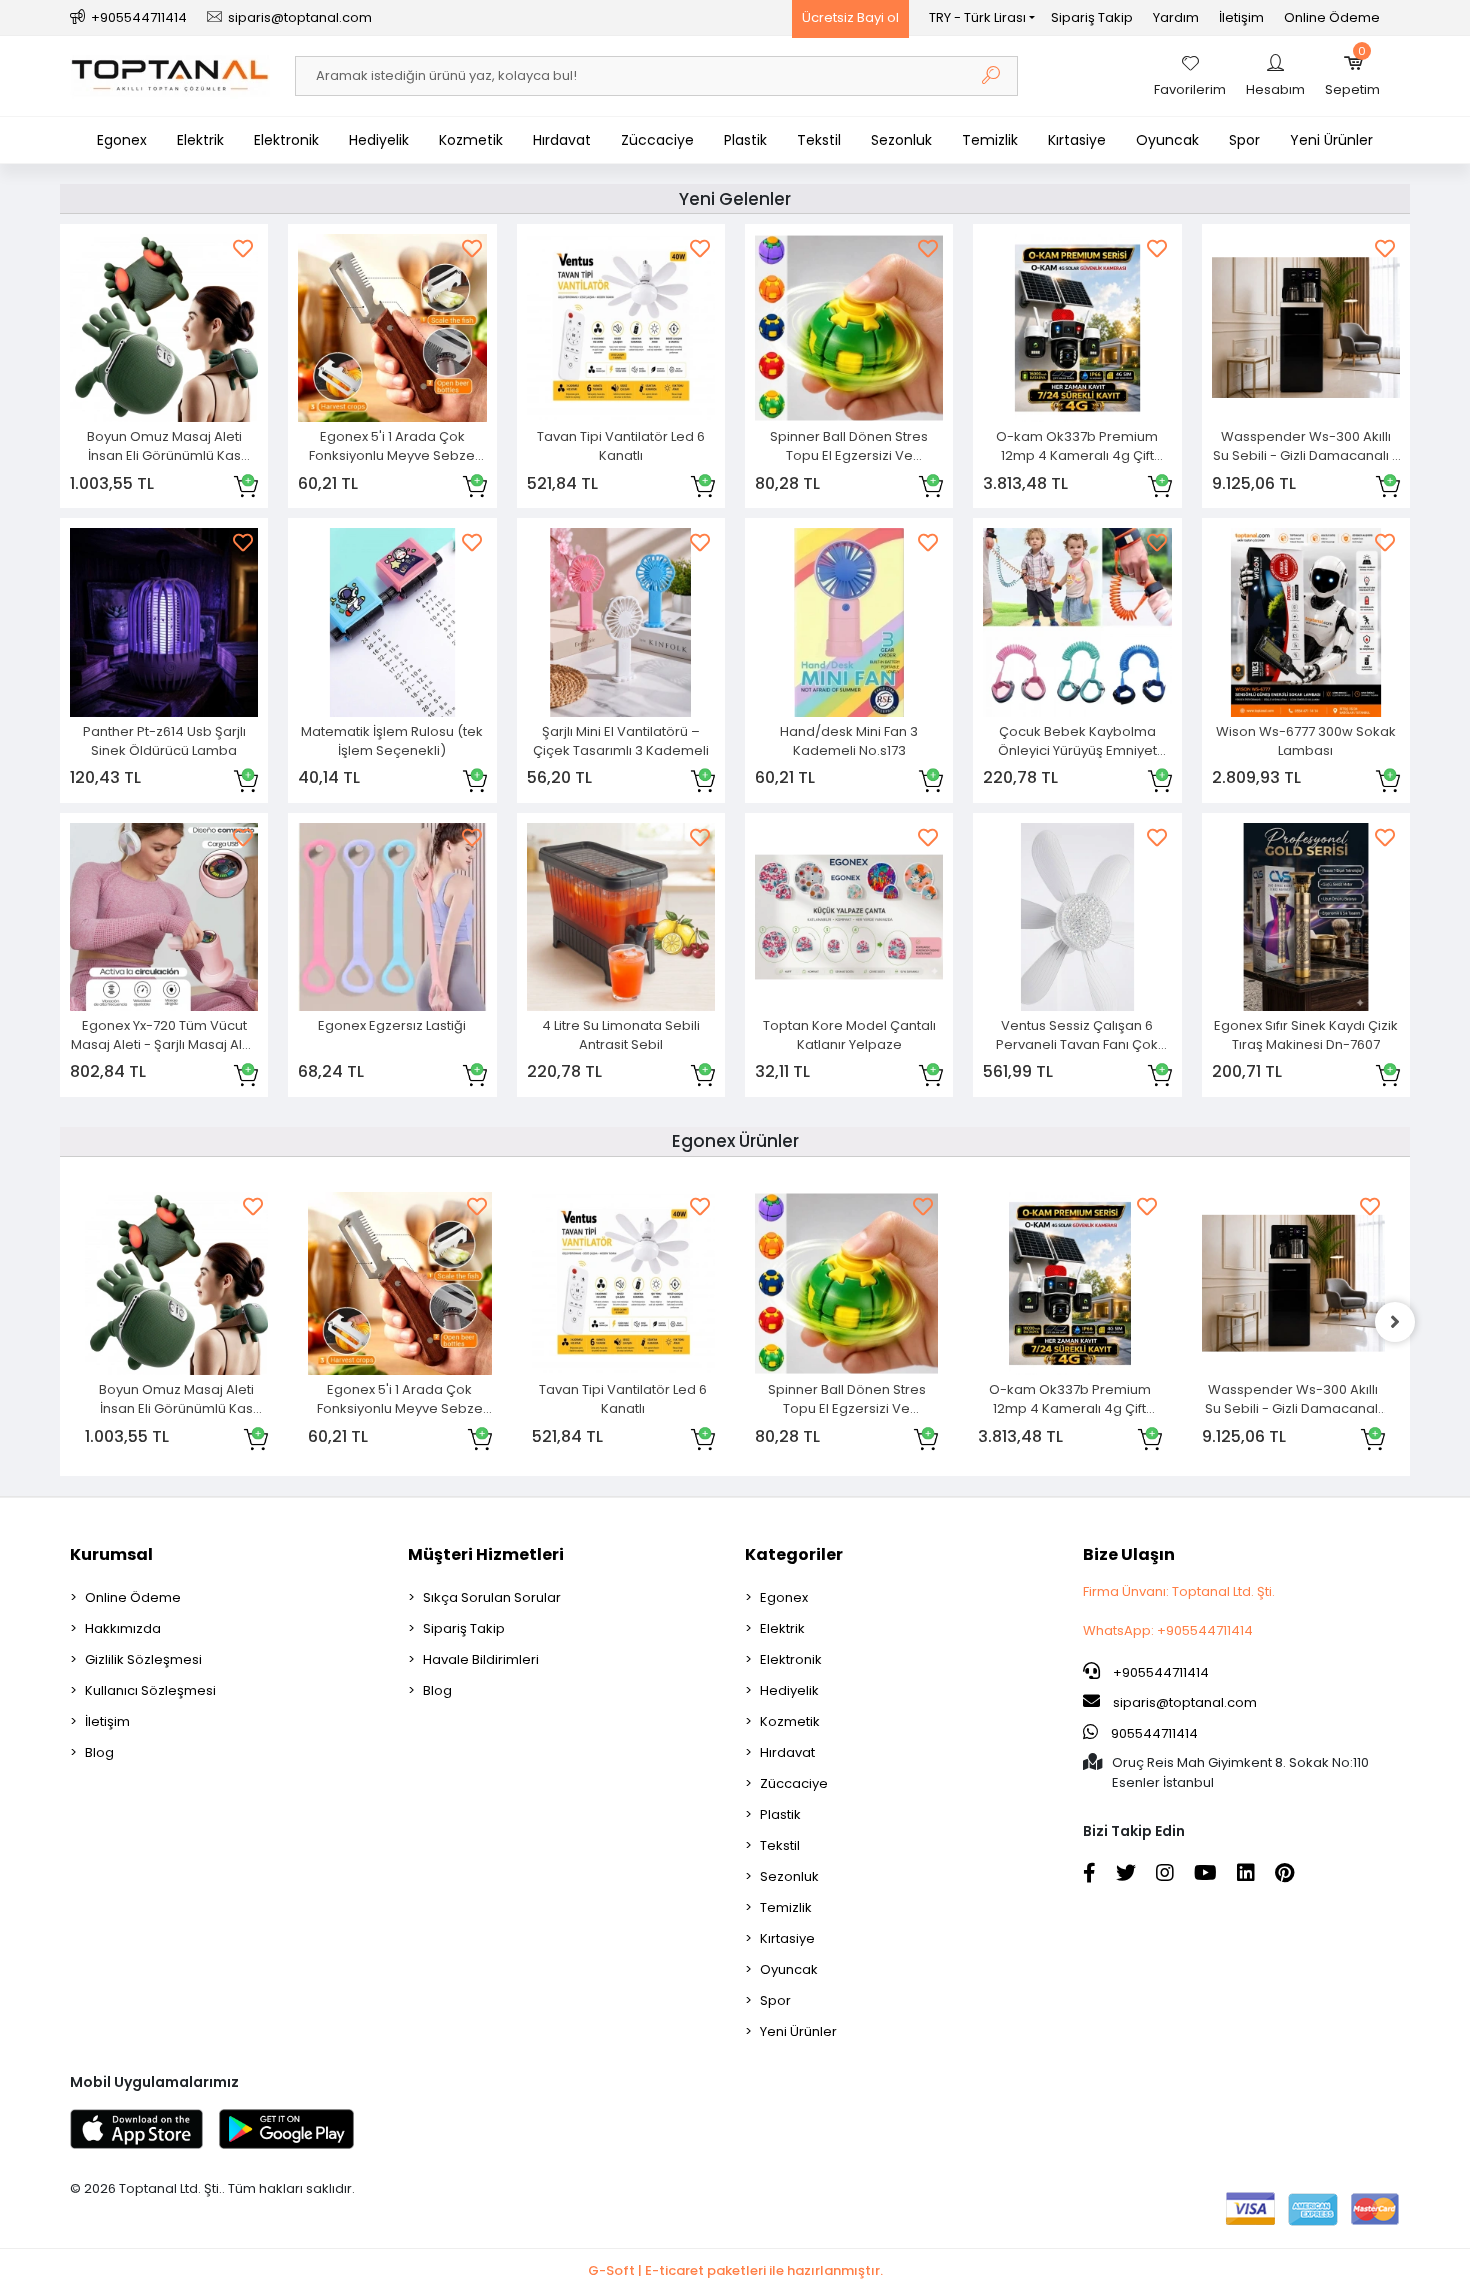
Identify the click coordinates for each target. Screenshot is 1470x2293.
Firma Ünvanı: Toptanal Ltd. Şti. (1179, 1591)
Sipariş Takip (1092, 17)
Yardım (1176, 17)
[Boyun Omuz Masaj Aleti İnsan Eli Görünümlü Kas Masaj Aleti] (164, 328)
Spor (1244, 140)
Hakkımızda (123, 1628)
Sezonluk (901, 140)
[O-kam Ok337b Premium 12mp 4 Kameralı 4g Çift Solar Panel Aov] (1077, 328)
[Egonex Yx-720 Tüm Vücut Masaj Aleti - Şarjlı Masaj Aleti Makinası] (164, 917)
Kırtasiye (1077, 140)
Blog (99, 1752)
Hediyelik (379, 140)
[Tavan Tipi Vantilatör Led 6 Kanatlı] (621, 328)
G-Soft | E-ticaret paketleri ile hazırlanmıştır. (735, 2270)
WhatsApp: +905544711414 (1168, 1630)
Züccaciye (657, 140)
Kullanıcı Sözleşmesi (150, 1690)
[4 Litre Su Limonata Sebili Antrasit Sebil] (621, 917)
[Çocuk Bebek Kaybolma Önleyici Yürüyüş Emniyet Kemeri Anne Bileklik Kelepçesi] (1077, 622)
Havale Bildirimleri (481, 1659)
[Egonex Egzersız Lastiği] (392, 917)
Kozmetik (471, 140)
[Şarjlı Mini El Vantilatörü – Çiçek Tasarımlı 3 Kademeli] (621, 622)
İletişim (1241, 17)
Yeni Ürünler (1331, 140)
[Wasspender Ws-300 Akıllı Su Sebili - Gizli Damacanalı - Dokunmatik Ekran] (1306, 328)
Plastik (745, 140)
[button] (1352, 76)
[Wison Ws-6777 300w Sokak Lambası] (1306, 622)
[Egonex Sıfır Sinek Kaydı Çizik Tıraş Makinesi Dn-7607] (1306, 917)
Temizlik (990, 140)
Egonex (122, 140)
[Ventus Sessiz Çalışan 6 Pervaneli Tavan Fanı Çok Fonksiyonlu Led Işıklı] (1077, 917)
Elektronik (286, 140)
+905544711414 (1159, 1672)
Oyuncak (1167, 140)
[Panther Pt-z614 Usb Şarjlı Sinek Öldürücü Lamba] (164, 622)
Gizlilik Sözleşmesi (143, 1659)
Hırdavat (562, 140)
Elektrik (200, 140)
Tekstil (819, 140)
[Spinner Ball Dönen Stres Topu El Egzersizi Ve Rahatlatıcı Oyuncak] (849, 328)
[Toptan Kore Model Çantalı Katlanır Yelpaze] (849, 917)
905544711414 (1153, 1733)
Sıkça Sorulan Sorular (492, 1597)
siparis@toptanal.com (1185, 1702)
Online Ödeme (1332, 17)
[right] (1395, 1322)
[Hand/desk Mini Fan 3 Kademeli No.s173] (849, 622)
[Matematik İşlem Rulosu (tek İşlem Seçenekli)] (392, 622)
